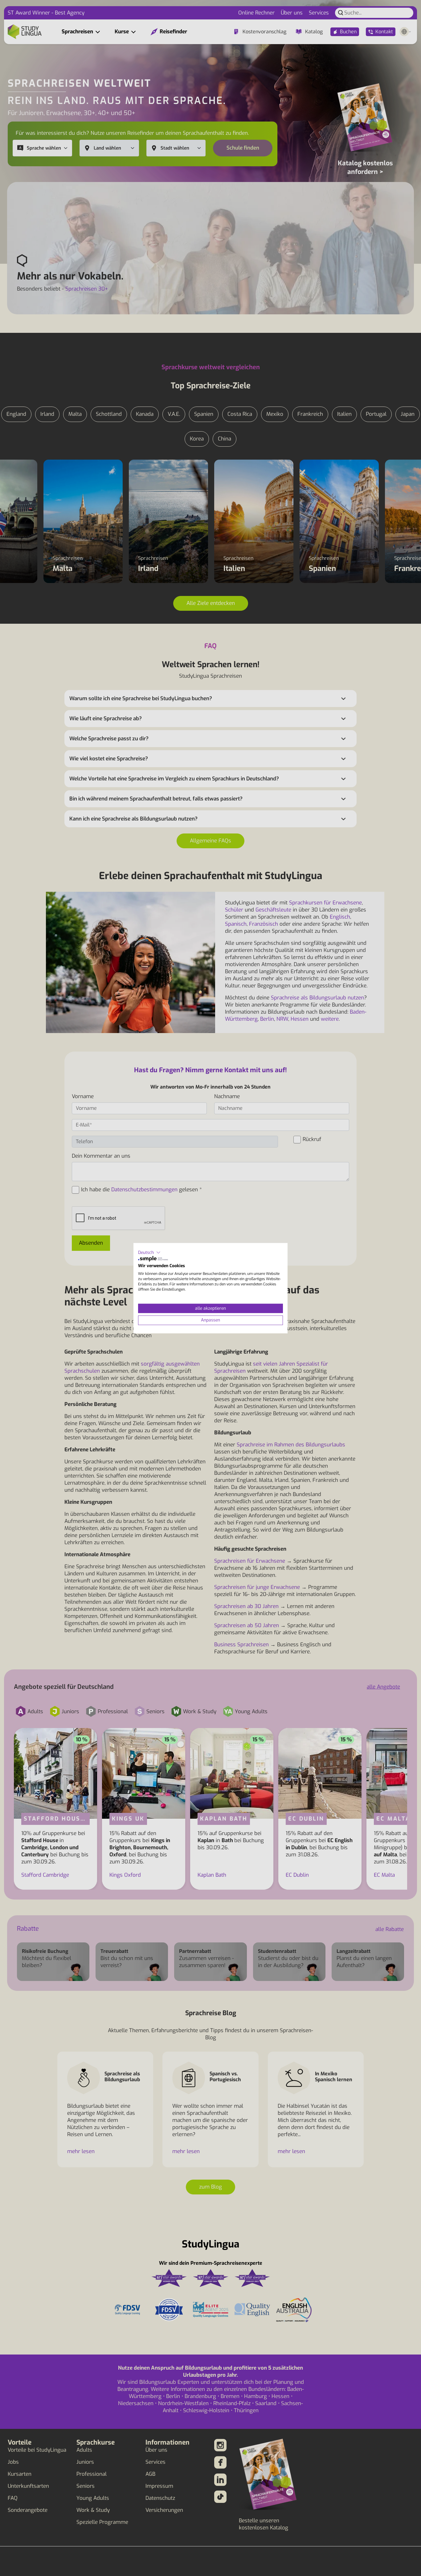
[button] (149, 1252)
